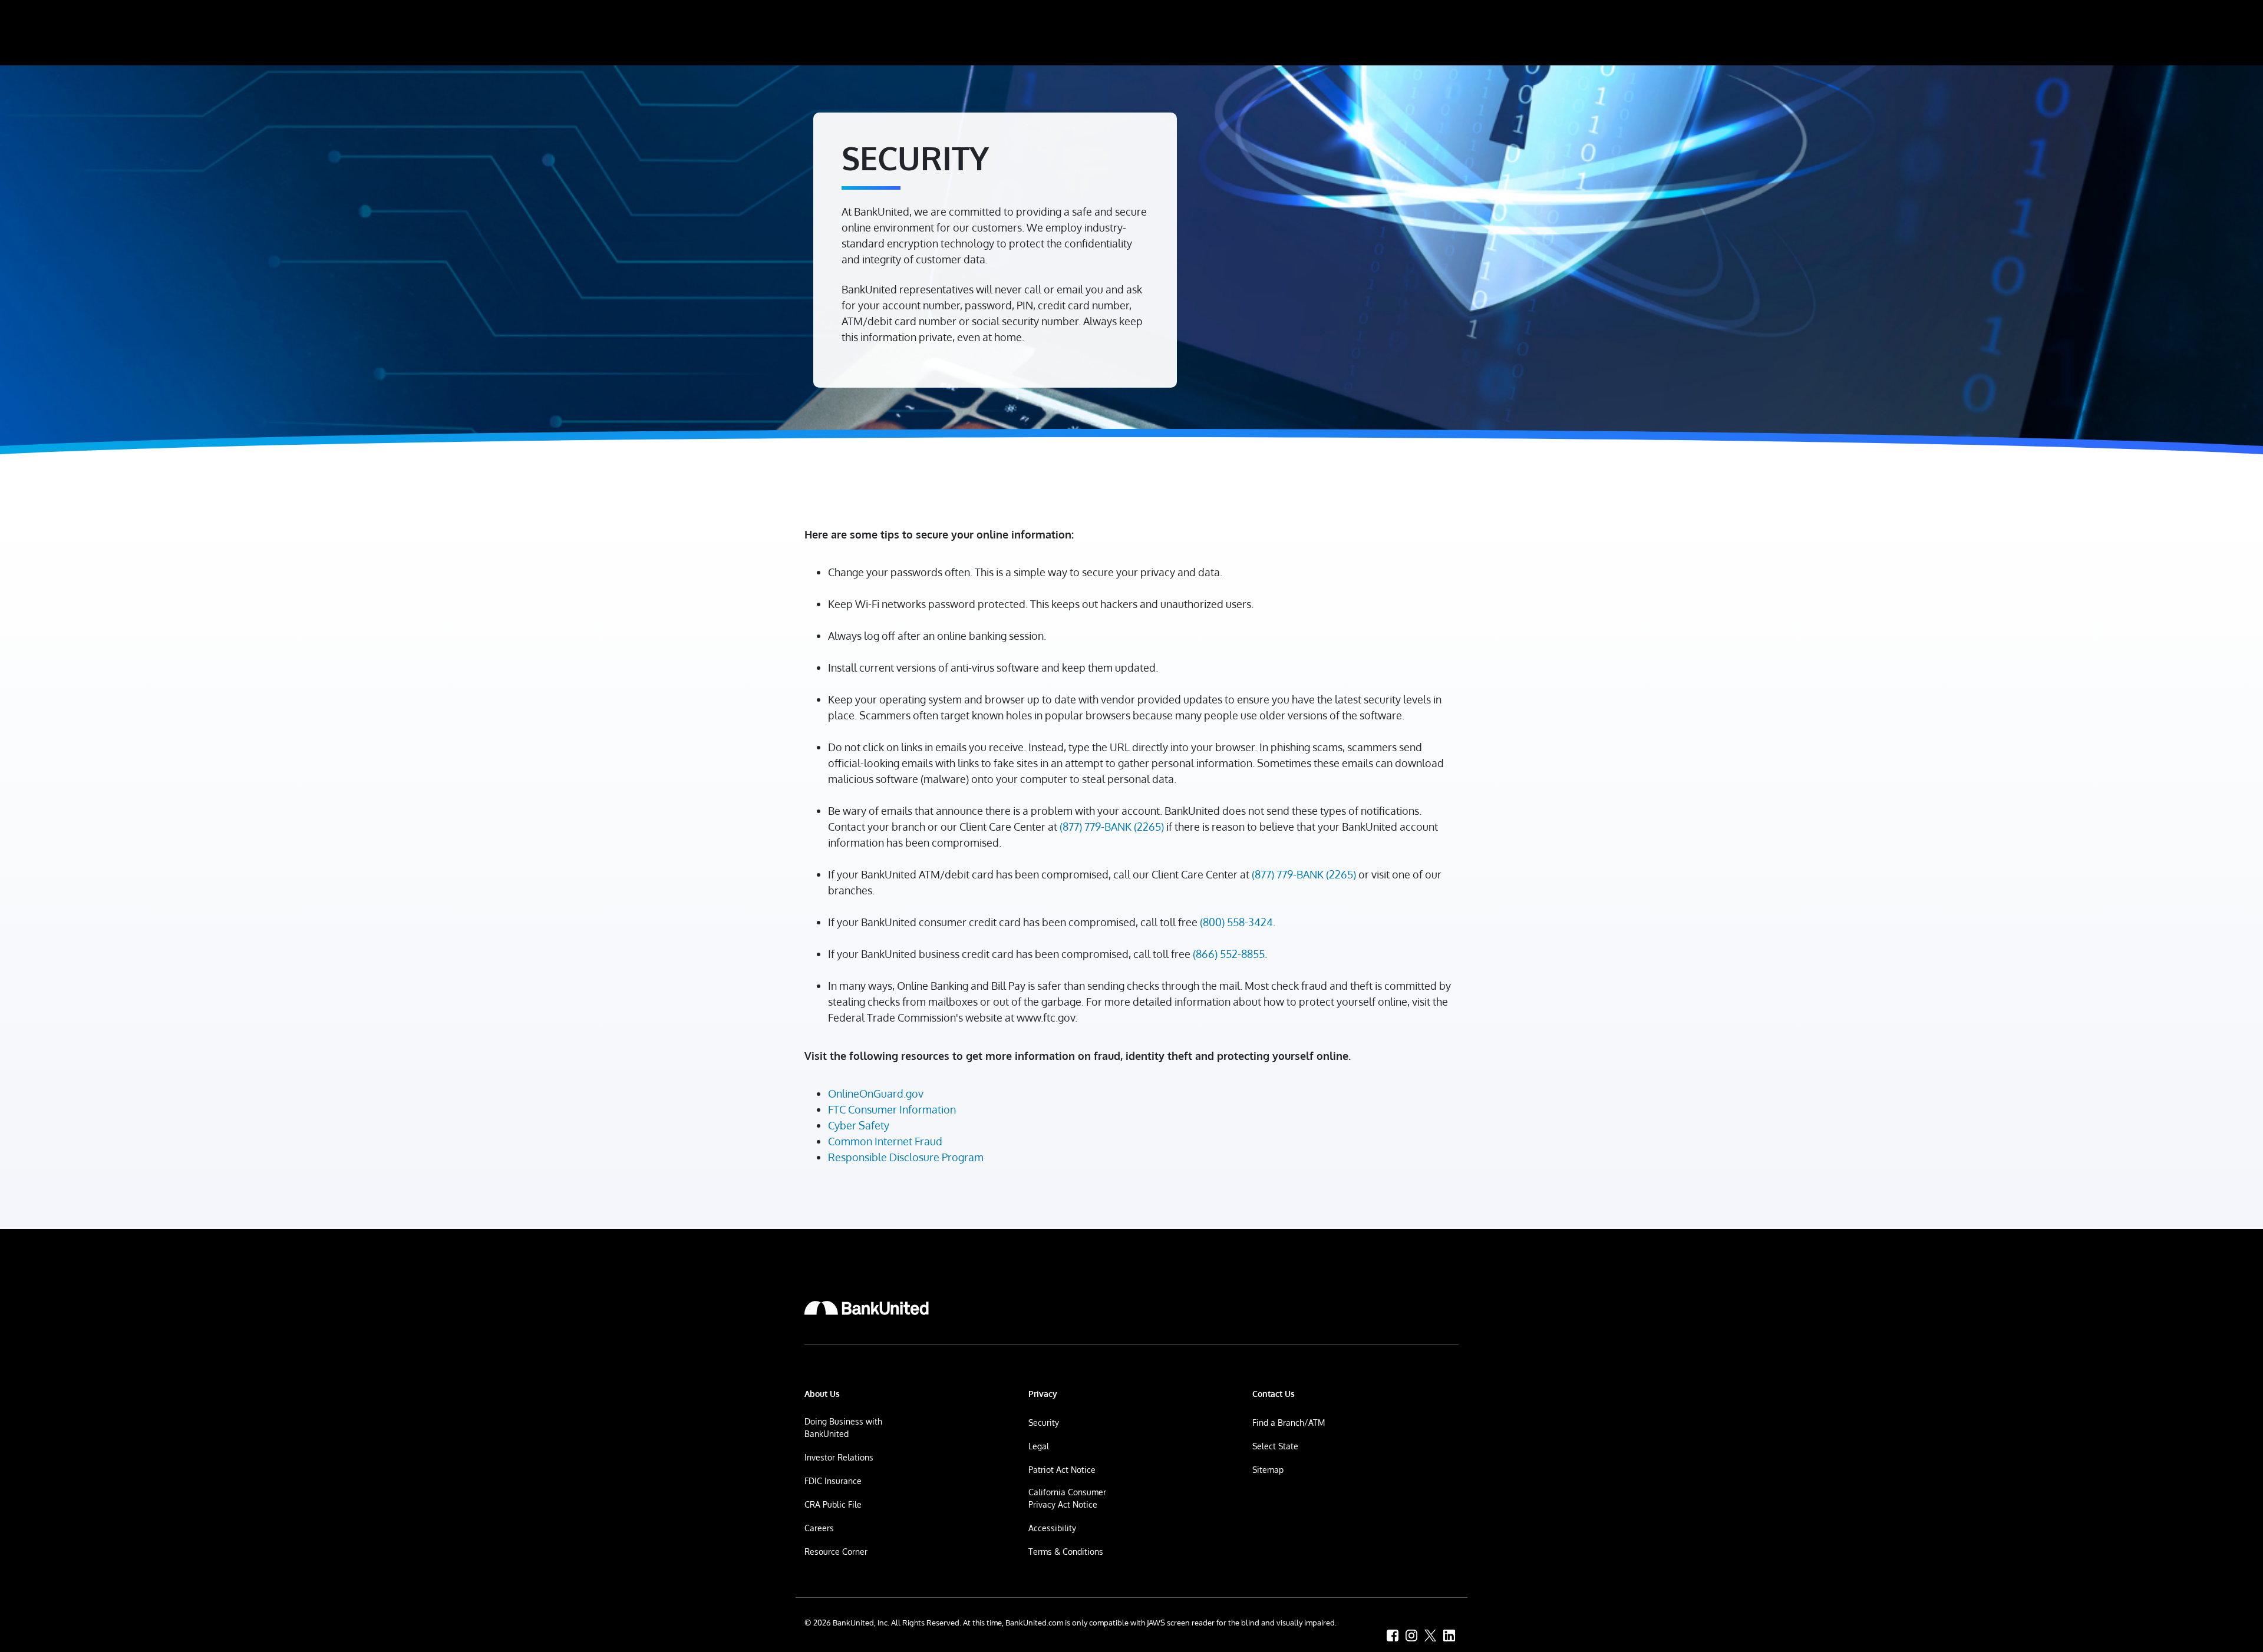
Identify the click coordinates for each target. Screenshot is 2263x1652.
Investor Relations (839, 1457)
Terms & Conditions (1066, 1552)
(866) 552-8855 (1229, 954)
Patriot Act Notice (1062, 1470)
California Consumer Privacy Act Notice (1067, 1498)
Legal (1039, 1446)
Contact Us (1274, 1394)
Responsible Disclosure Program (906, 1157)
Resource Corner (836, 1552)
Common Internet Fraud (885, 1141)
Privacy (1043, 1394)
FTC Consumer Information (892, 1109)
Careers (819, 1528)
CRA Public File (833, 1504)
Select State (1275, 1446)
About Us (822, 1394)
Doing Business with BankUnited (843, 1428)
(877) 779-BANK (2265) (1112, 827)
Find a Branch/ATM (1289, 1423)
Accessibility (1052, 1528)
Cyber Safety (859, 1125)
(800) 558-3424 (1236, 922)
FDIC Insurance (833, 1481)
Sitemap (1268, 1470)
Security (1044, 1423)
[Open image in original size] (867, 1308)
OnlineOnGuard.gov (876, 1093)
